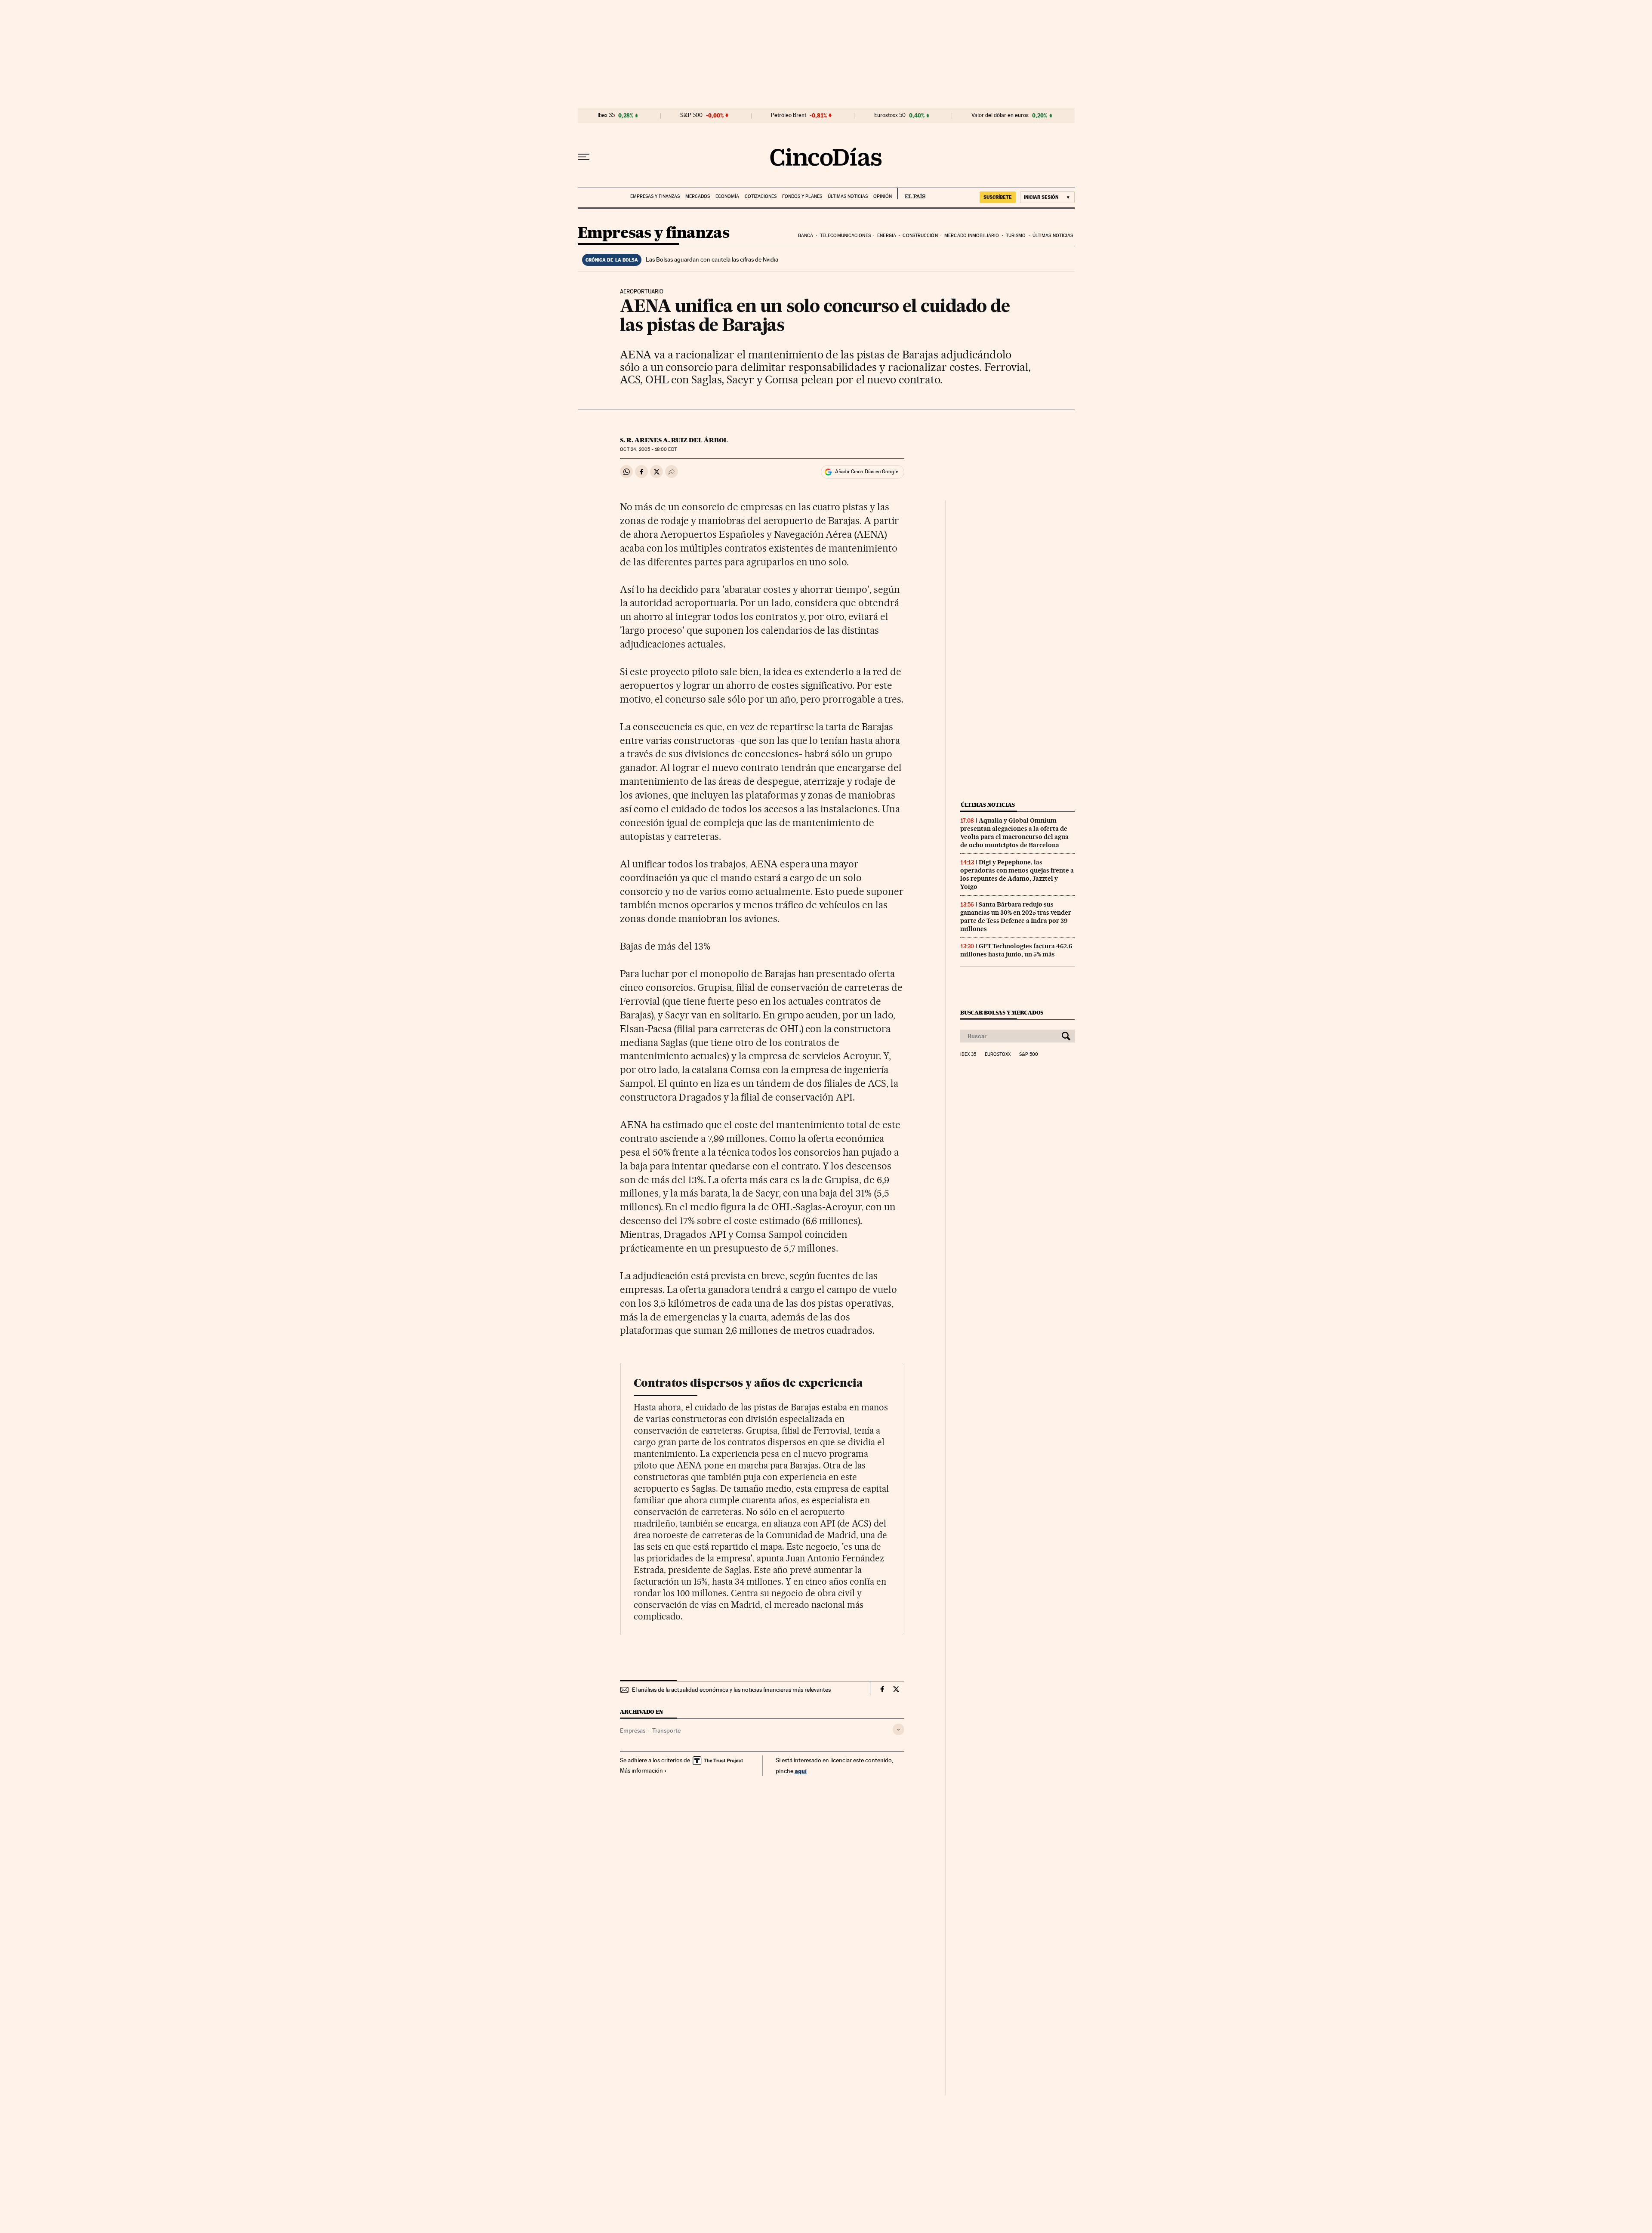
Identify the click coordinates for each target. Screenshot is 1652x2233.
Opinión (883, 196)
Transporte (666, 1730)
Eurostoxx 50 (890, 115)
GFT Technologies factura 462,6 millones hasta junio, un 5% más (1016, 950)
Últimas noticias (848, 196)
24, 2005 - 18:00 (648, 449)
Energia (887, 236)
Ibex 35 (606, 115)
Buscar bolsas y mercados (1002, 1013)
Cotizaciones (761, 196)
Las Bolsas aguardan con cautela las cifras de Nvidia (712, 259)
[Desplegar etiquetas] (898, 1729)
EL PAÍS (911, 194)
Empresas (633, 1730)
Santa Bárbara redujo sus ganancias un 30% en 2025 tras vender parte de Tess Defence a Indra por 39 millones (1016, 917)
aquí (801, 1771)
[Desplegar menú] (584, 157)
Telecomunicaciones (845, 236)
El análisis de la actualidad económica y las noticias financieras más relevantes (731, 1690)
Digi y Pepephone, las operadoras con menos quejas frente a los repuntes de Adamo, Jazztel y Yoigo (1017, 874)
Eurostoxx (998, 1055)
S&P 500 (691, 115)
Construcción (920, 236)
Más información (641, 1770)
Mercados (698, 196)
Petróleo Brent (789, 115)
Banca (806, 236)
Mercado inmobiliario (972, 236)
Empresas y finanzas (655, 196)
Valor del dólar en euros (1000, 115)
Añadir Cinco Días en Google (867, 472)
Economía (727, 196)
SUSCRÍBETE (998, 197)
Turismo (1016, 236)
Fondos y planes (802, 196)
